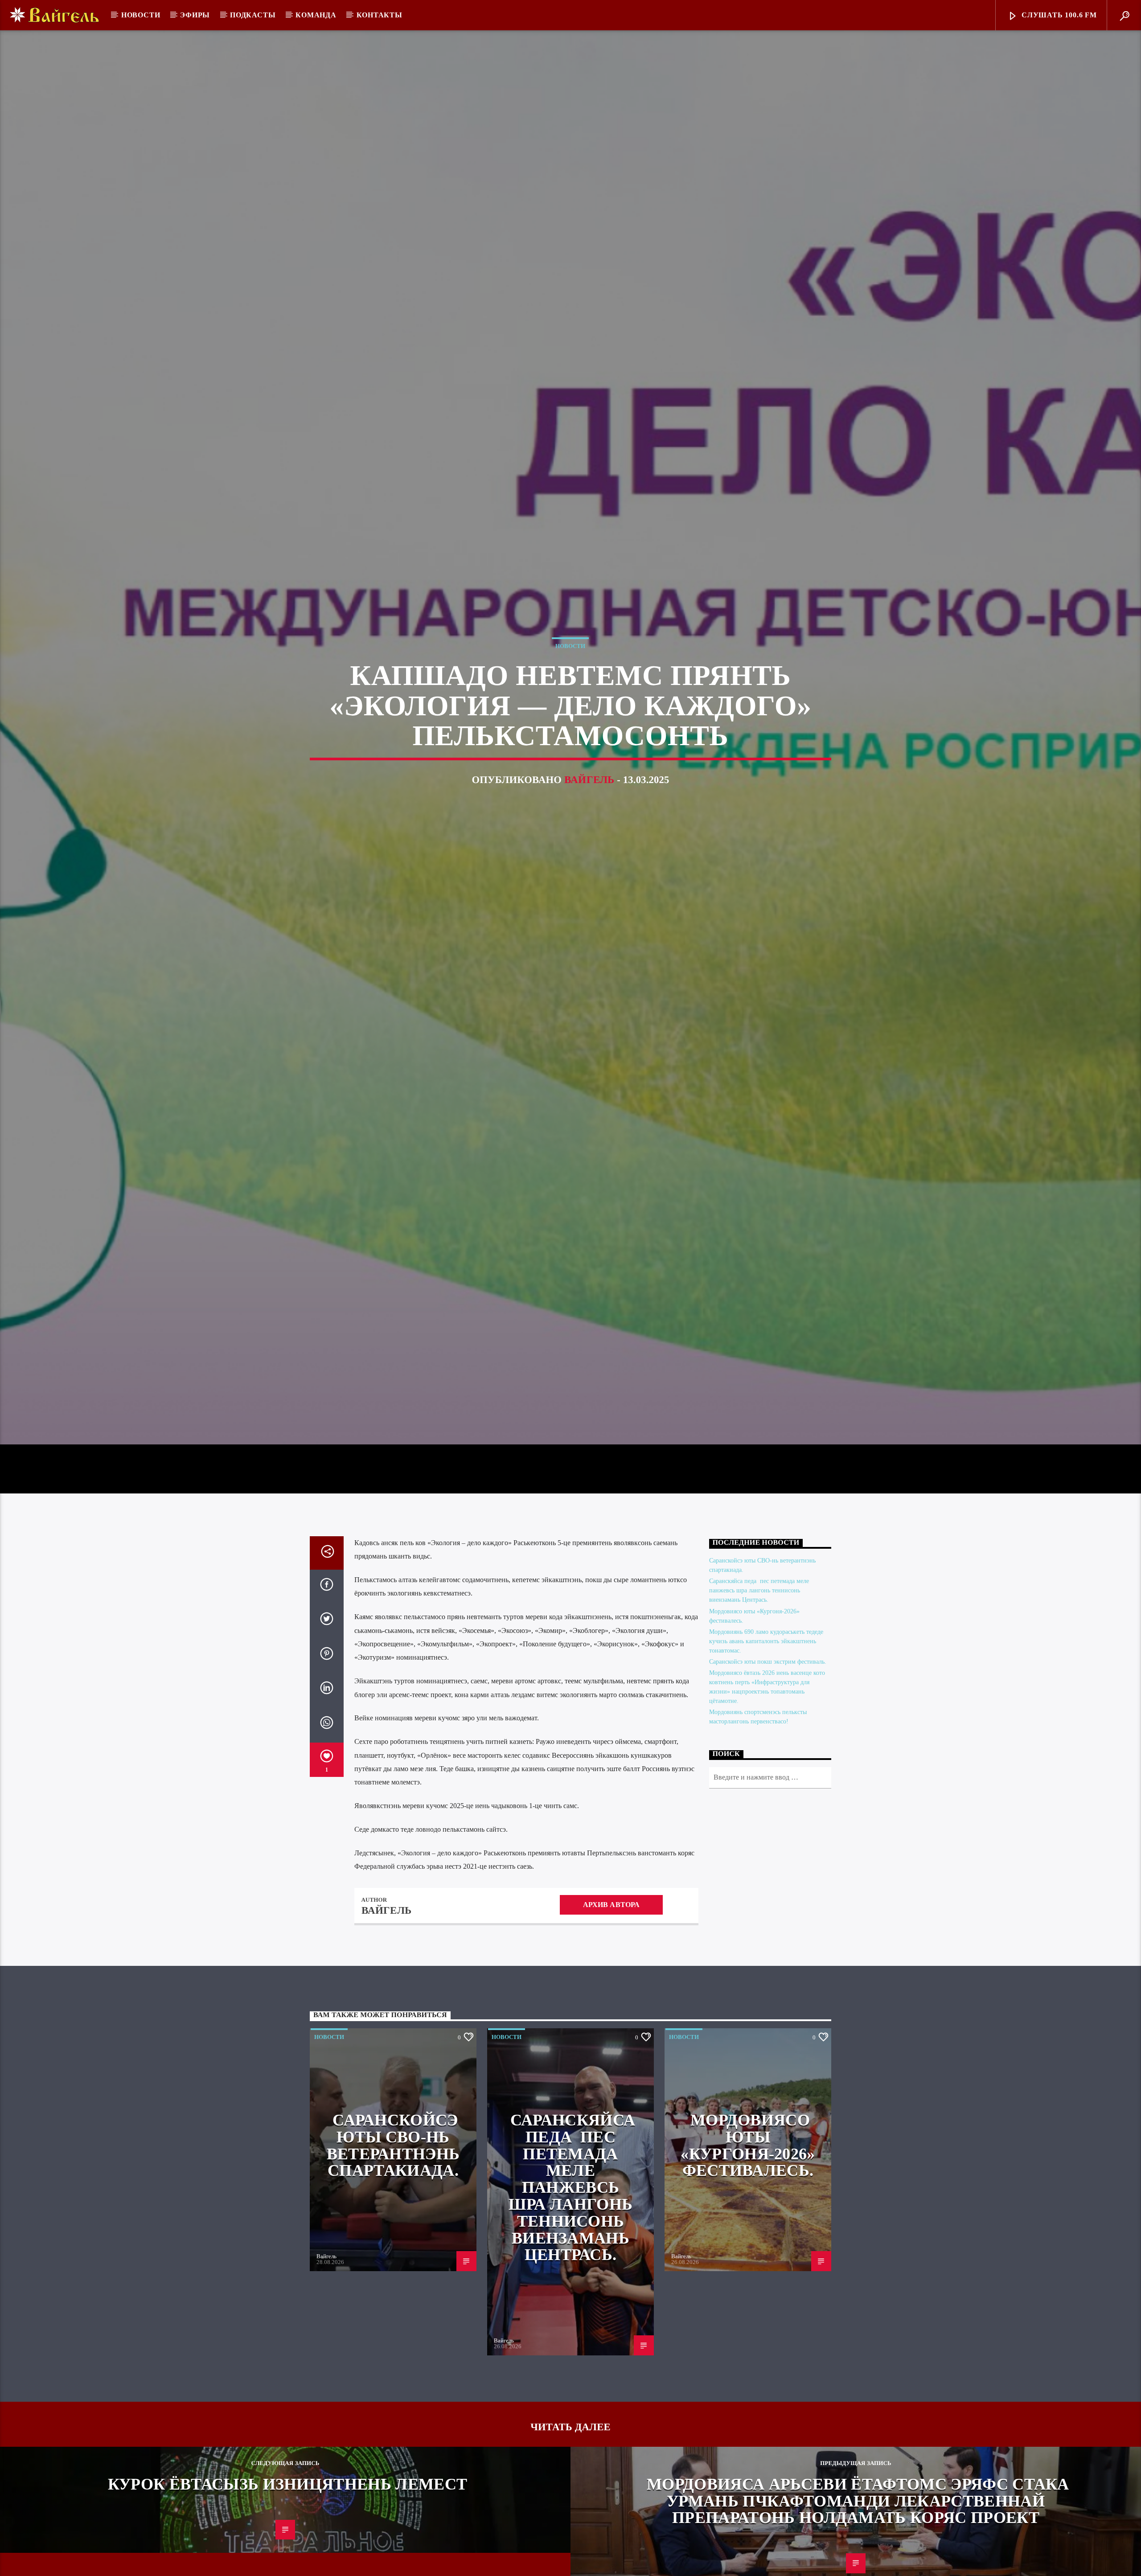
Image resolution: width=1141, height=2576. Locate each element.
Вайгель (589, 791)
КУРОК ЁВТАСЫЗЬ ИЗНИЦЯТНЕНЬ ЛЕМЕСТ (288, 2508)
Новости (141, 15)
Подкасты (253, 15)
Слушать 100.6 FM (1058, 15)
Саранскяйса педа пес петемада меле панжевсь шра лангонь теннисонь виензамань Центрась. (759, 1615)
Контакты (380, 15)
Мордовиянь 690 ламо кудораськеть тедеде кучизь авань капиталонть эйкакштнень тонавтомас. (766, 1665)
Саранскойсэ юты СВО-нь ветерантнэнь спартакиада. (393, 2170)
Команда (316, 15)
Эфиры (195, 15)
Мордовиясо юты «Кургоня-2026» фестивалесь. (748, 2170)
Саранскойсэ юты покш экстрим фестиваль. (768, 1686)
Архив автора (612, 1929)
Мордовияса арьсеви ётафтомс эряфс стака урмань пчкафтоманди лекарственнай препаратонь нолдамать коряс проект (858, 2525)
